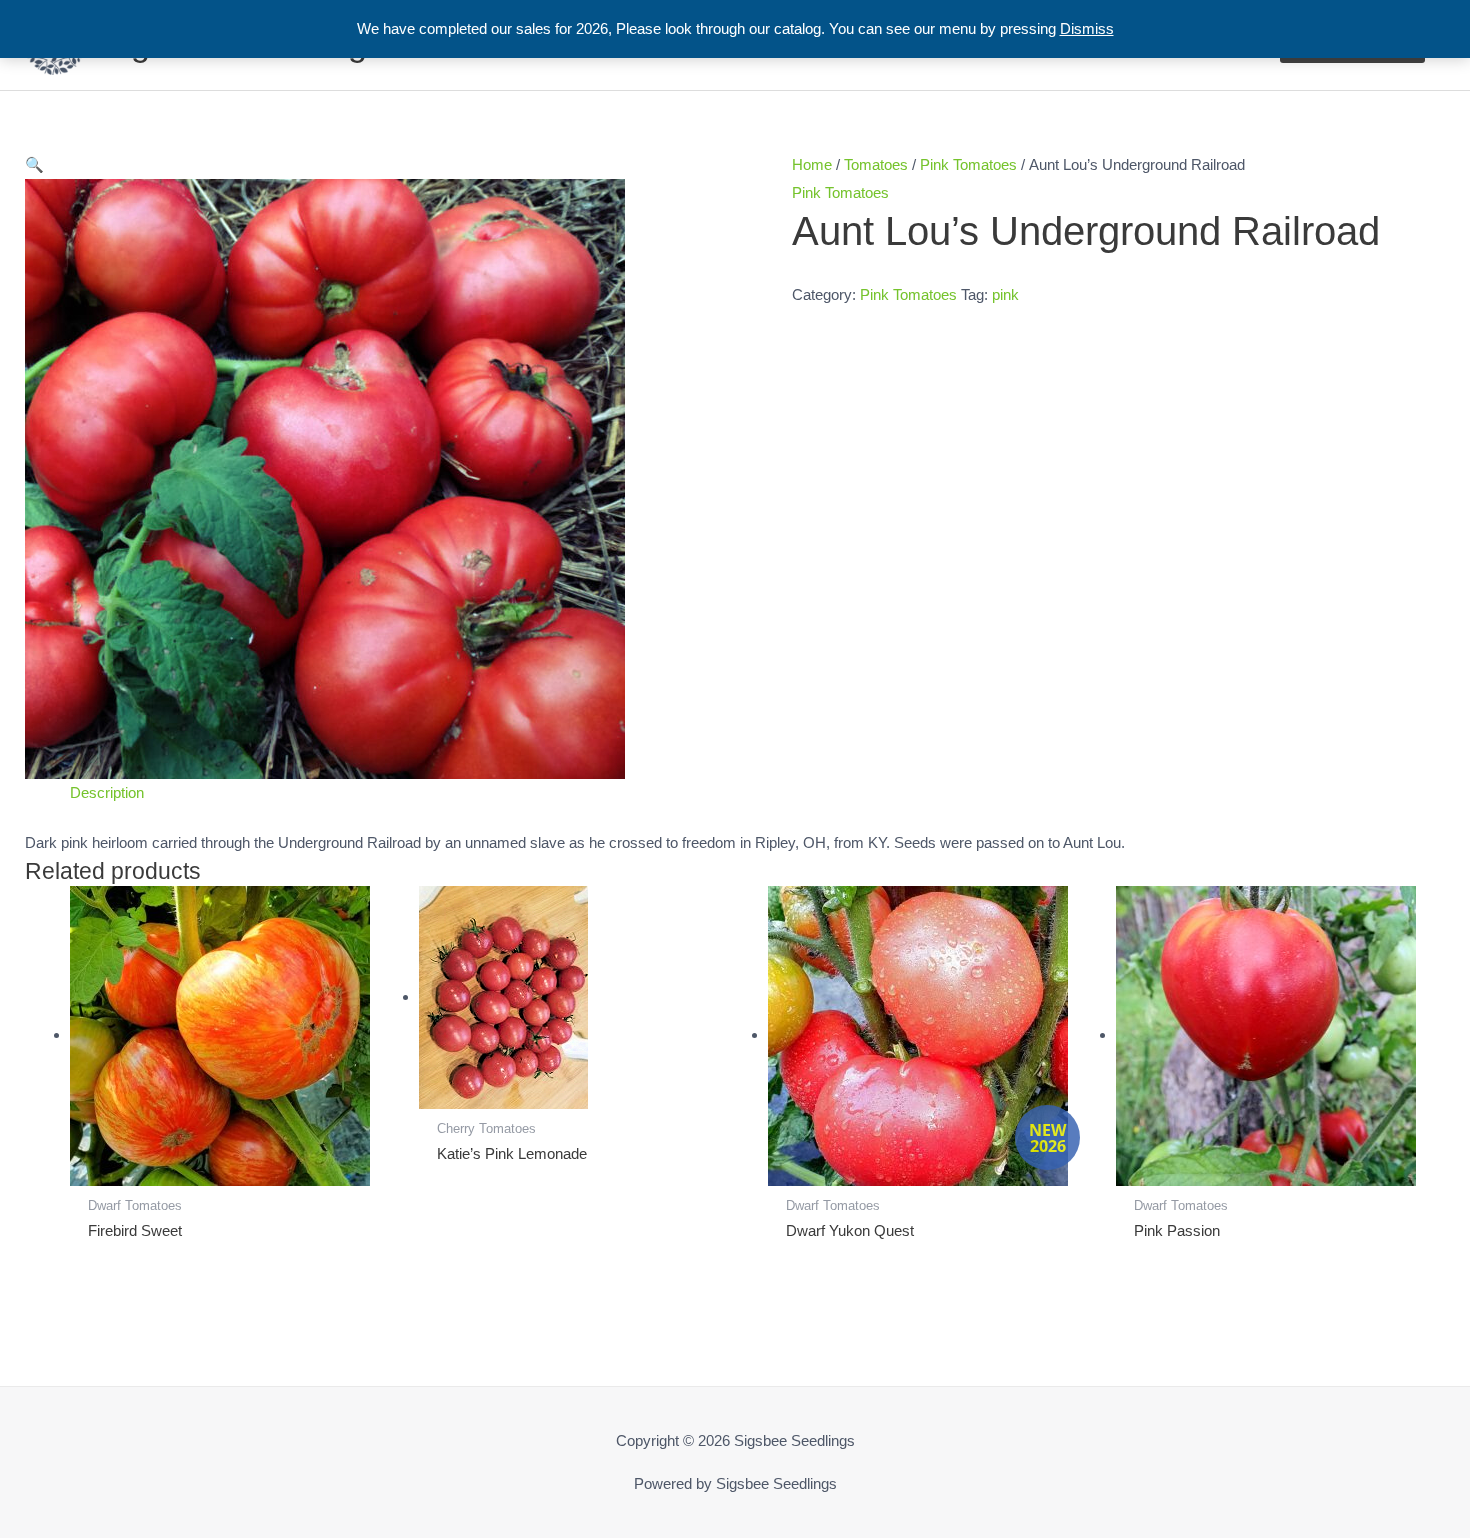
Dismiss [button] (1087, 28)
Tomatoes (876, 164)
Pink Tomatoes (968, 164)
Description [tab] (107, 792)
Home (812, 164)
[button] (380, 165)
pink (1005, 294)
